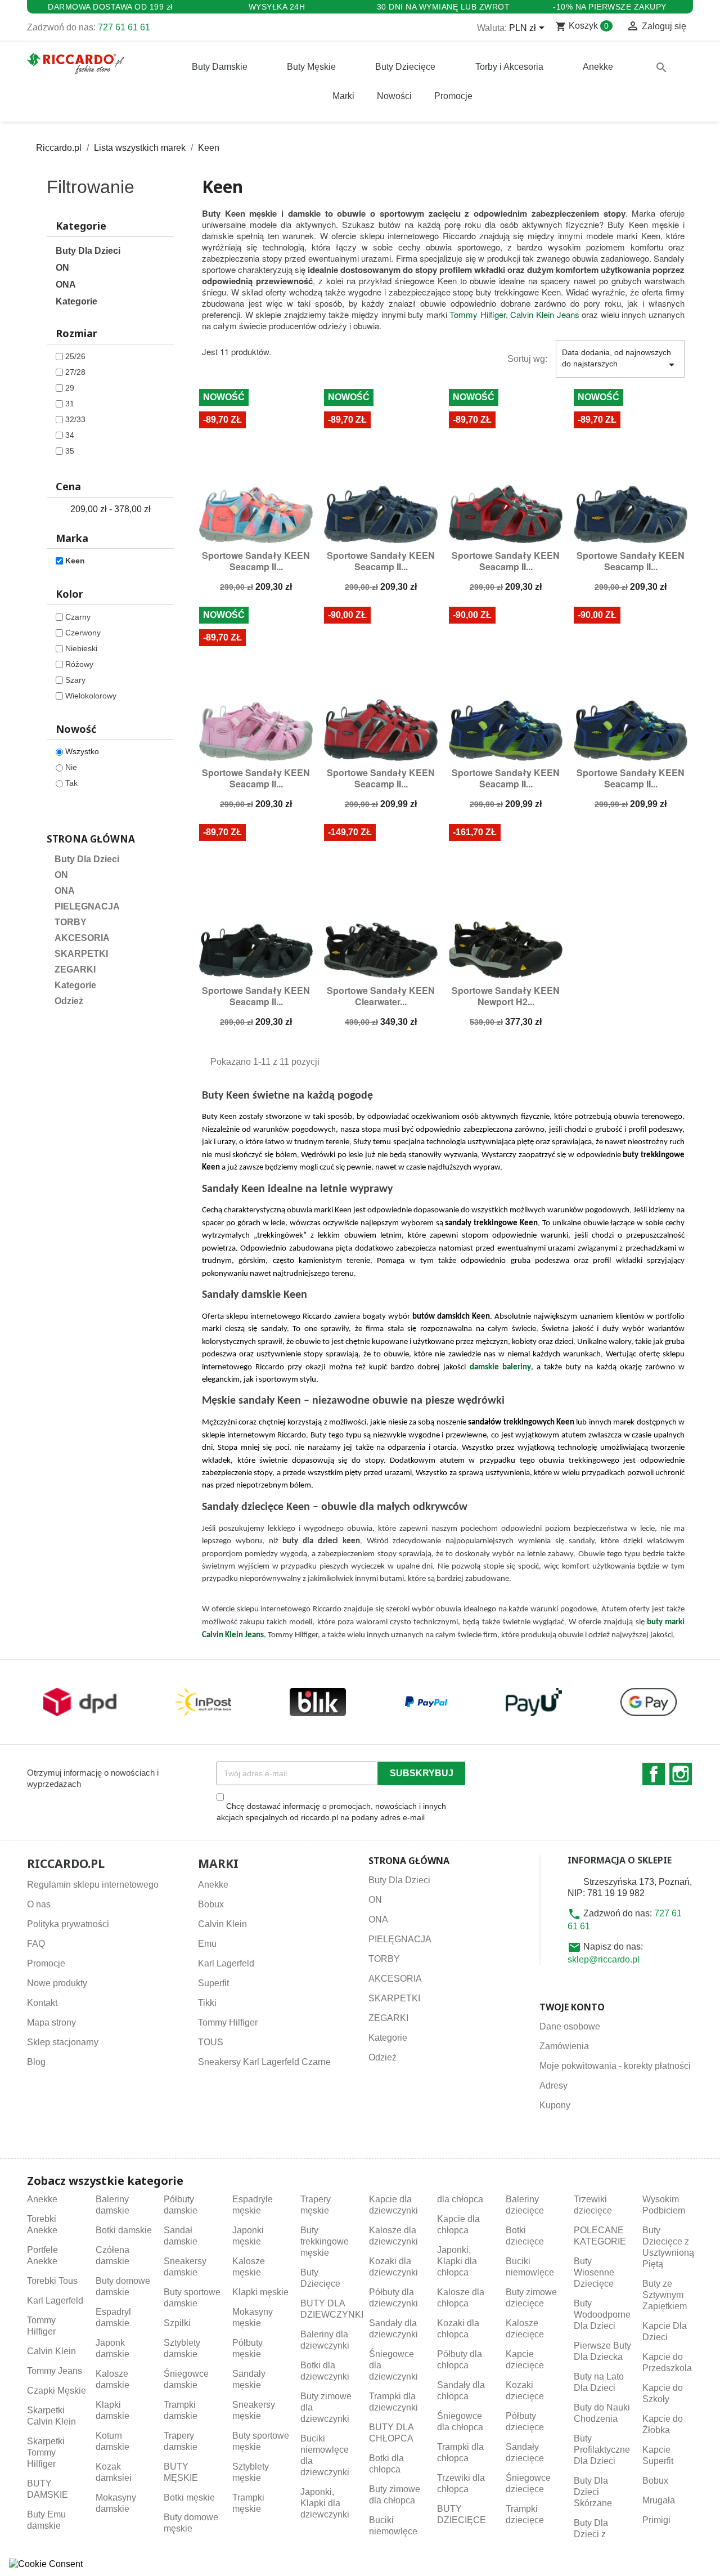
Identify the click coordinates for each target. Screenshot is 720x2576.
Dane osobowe (570, 2026)
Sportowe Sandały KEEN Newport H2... (506, 996)
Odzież (69, 1001)
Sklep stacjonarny (63, 2042)
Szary (75, 680)
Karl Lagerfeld (226, 1963)
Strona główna (91, 839)
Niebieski (81, 648)
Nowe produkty (57, 1983)
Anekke (213, 1885)
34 (70, 435)
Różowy (79, 664)
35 (70, 451)
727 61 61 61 (124, 27)
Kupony (555, 2105)
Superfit (213, 1983)
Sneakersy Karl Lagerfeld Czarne (264, 2062)
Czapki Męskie (57, 2391)
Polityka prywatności (68, 1924)
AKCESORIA (82, 938)
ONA (66, 285)
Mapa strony (51, 2022)
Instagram (681, 1774)
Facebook (654, 1774)
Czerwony (83, 633)
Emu (207, 1944)
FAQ (36, 1944)
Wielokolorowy (91, 696)
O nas (39, 1904)
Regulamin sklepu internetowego (93, 1885)
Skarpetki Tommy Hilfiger (46, 2452)
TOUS (211, 2042)
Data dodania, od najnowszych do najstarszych (620, 360)
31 (70, 404)
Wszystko (82, 751)
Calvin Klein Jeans (544, 314)
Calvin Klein (222, 1924)
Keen (75, 561)
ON (62, 268)
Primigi (656, 2520)
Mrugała (659, 2500)
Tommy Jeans (55, 2371)
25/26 (75, 356)
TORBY (71, 922)
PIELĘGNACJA (87, 906)
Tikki (207, 2003)
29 (70, 388)
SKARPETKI (81, 954)
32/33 (75, 419)
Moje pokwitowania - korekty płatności (615, 2066)
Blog (36, 2062)
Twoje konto (572, 2007)
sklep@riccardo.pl (604, 1959)
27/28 (75, 372)
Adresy (553, 2086)
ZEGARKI (75, 969)
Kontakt (42, 2003)
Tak (71, 783)
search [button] (661, 68)
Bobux (211, 1904)
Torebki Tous (52, 2281)
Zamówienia (564, 2046)
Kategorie (76, 301)
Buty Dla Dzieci (88, 251)
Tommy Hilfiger (478, 314)
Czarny (78, 617)
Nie (71, 767)
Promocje (46, 1963)
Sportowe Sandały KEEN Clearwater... (381, 996)
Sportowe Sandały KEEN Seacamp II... (256, 561)
